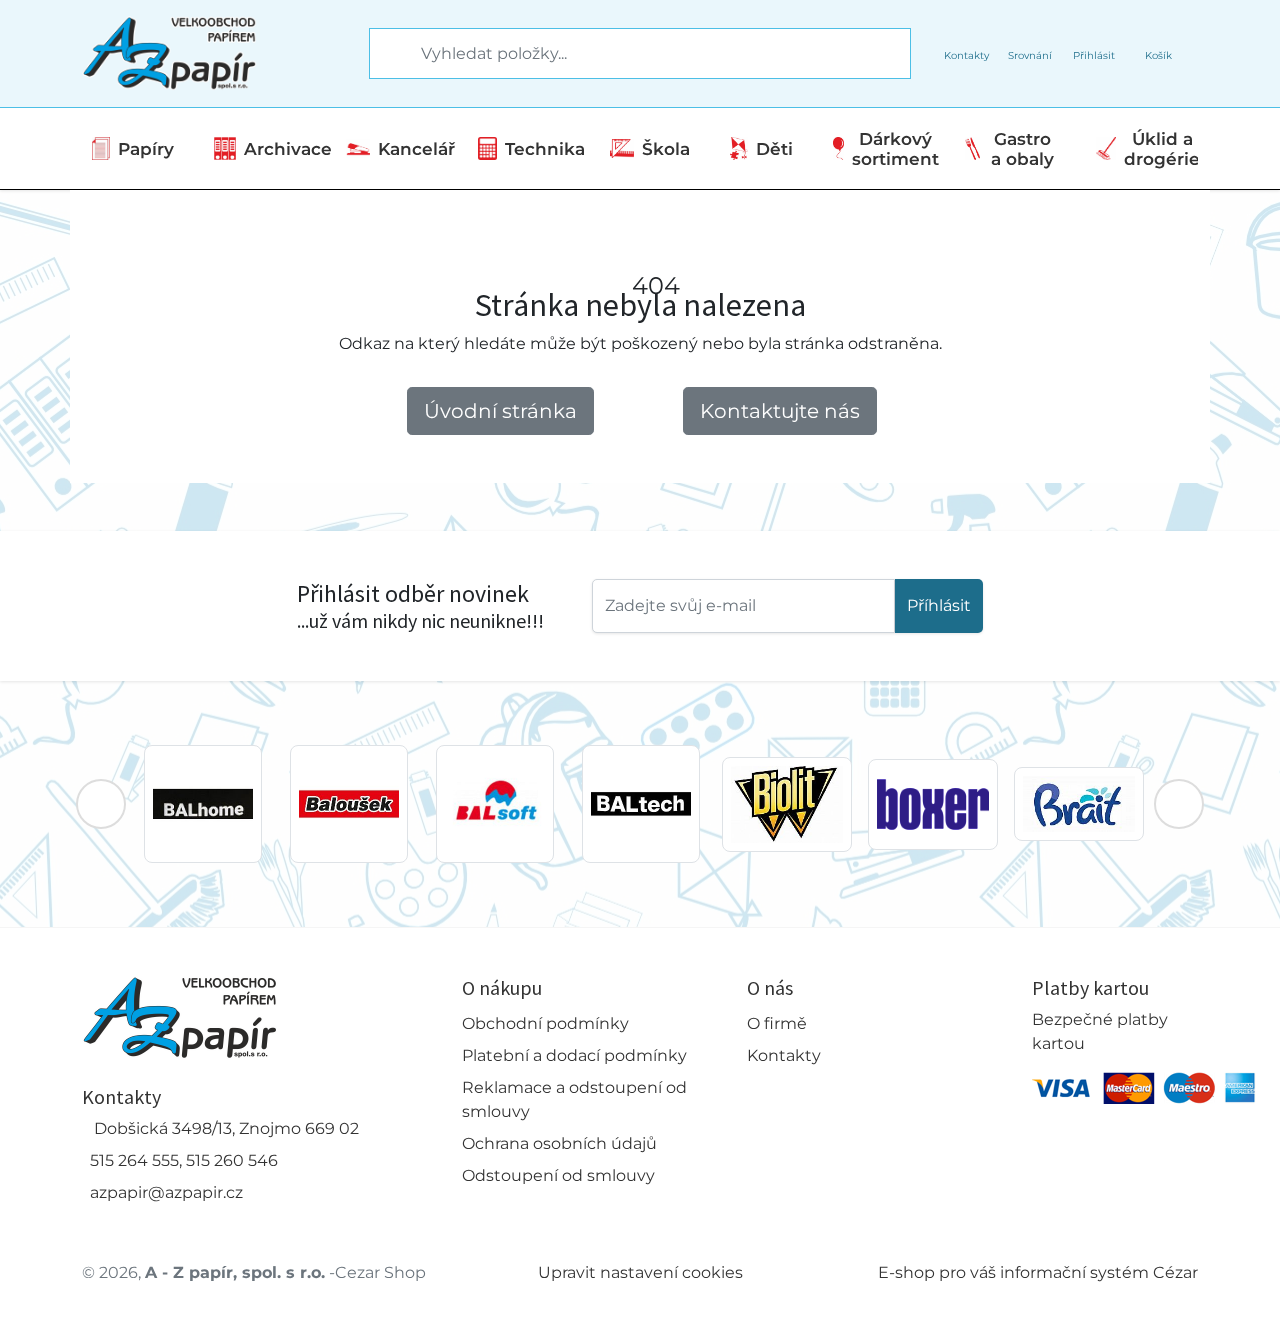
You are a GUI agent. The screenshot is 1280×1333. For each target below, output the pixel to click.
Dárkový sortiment (895, 149)
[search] (386, 54)
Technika (545, 149)
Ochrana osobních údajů (559, 1143)
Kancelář (416, 149)
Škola (666, 149)
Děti (774, 149)
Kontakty (784, 1055)
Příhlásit (939, 605)
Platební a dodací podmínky (574, 1055)
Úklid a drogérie (1162, 149)
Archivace (288, 149)
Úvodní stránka (500, 411)
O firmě (777, 1023)
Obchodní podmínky (545, 1023)
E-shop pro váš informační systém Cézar (1038, 1272)
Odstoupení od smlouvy (558, 1175)
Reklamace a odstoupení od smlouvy (574, 1099)
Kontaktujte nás (780, 411)
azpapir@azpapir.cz (166, 1192)
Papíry (146, 149)
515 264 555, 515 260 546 (184, 1160)
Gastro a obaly (1022, 149)
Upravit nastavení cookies (640, 1272)
